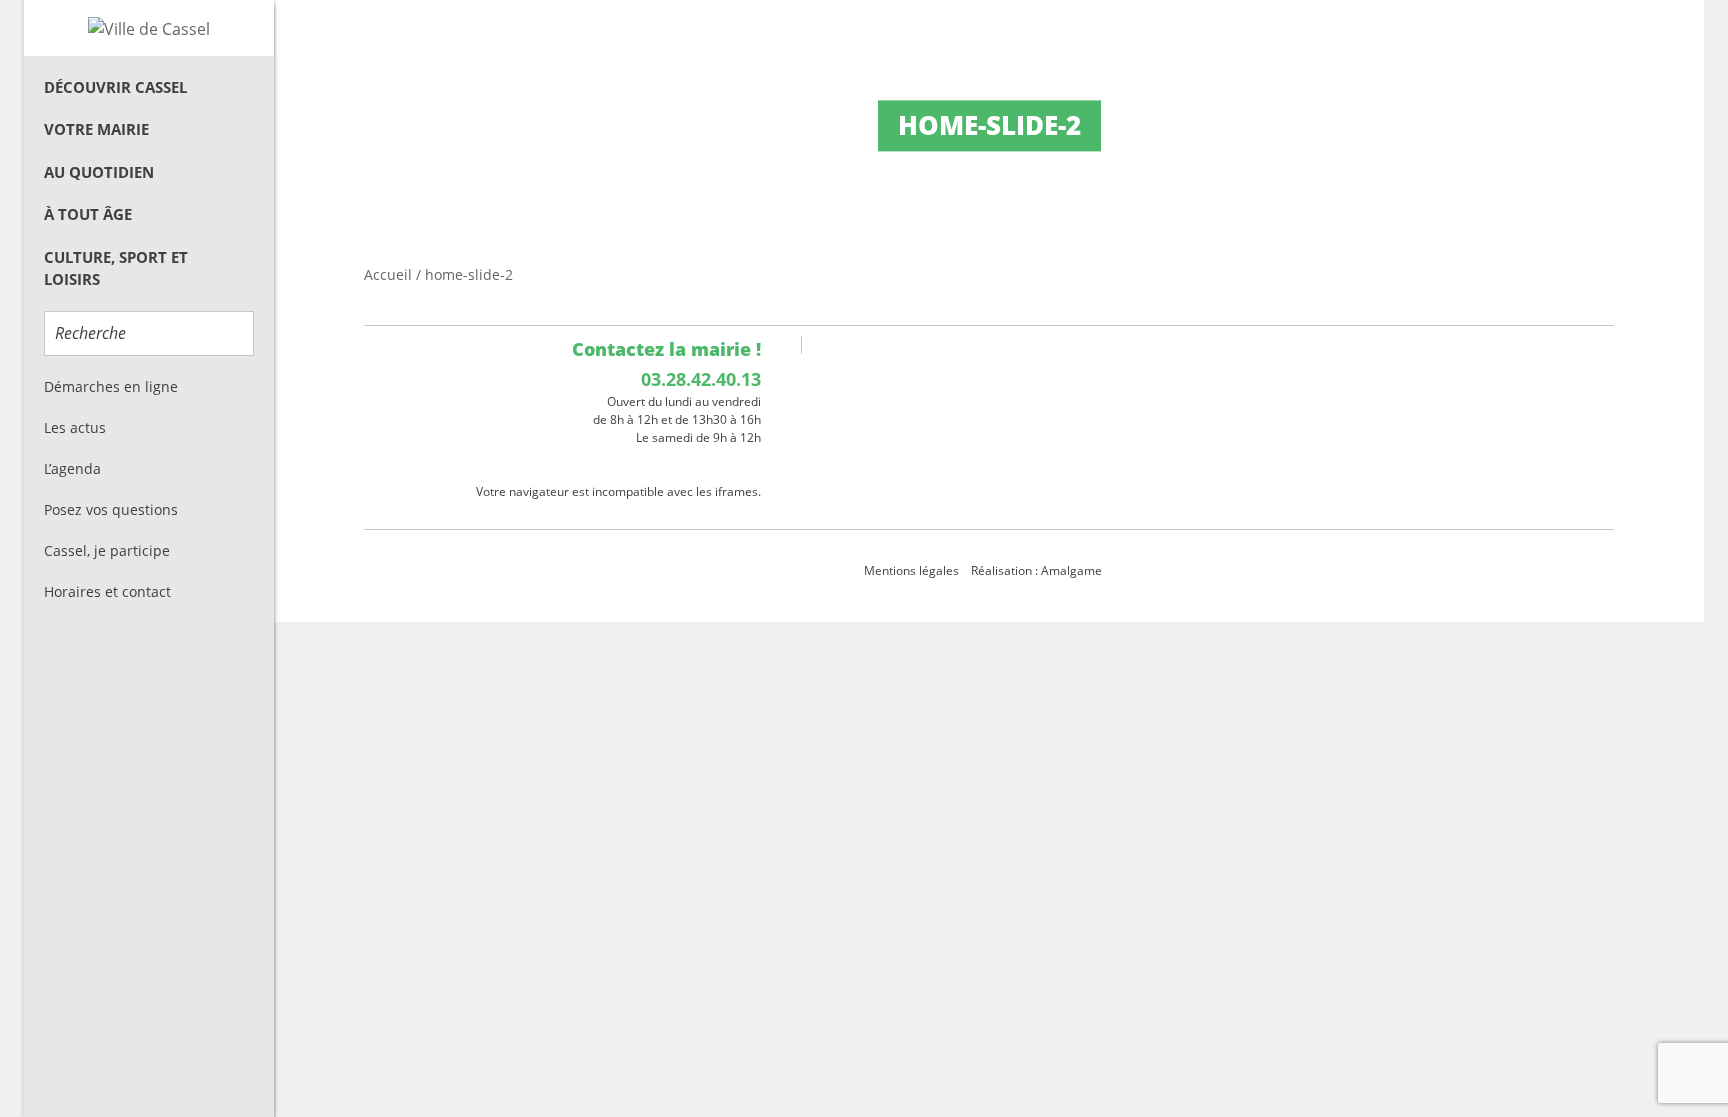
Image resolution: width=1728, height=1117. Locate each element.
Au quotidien (99, 172)
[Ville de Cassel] (149, 28)
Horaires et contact (107, 591)
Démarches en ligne (111, 386)
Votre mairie (96, 129)
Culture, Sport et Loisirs (116, 268)
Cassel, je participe (107, 550)
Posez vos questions (111, 509)
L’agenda (72, 468)
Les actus (75, 427)
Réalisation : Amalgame (1038, 570)
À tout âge (88, 214)
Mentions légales (911, 570)
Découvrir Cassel (115, 87)
